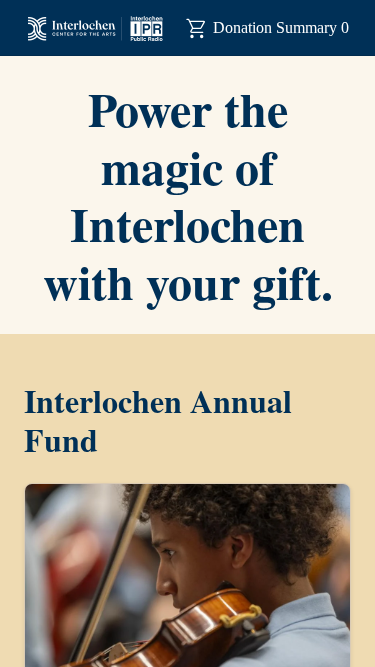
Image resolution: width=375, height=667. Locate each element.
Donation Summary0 (281, 27)
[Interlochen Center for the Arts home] (95, 28)
